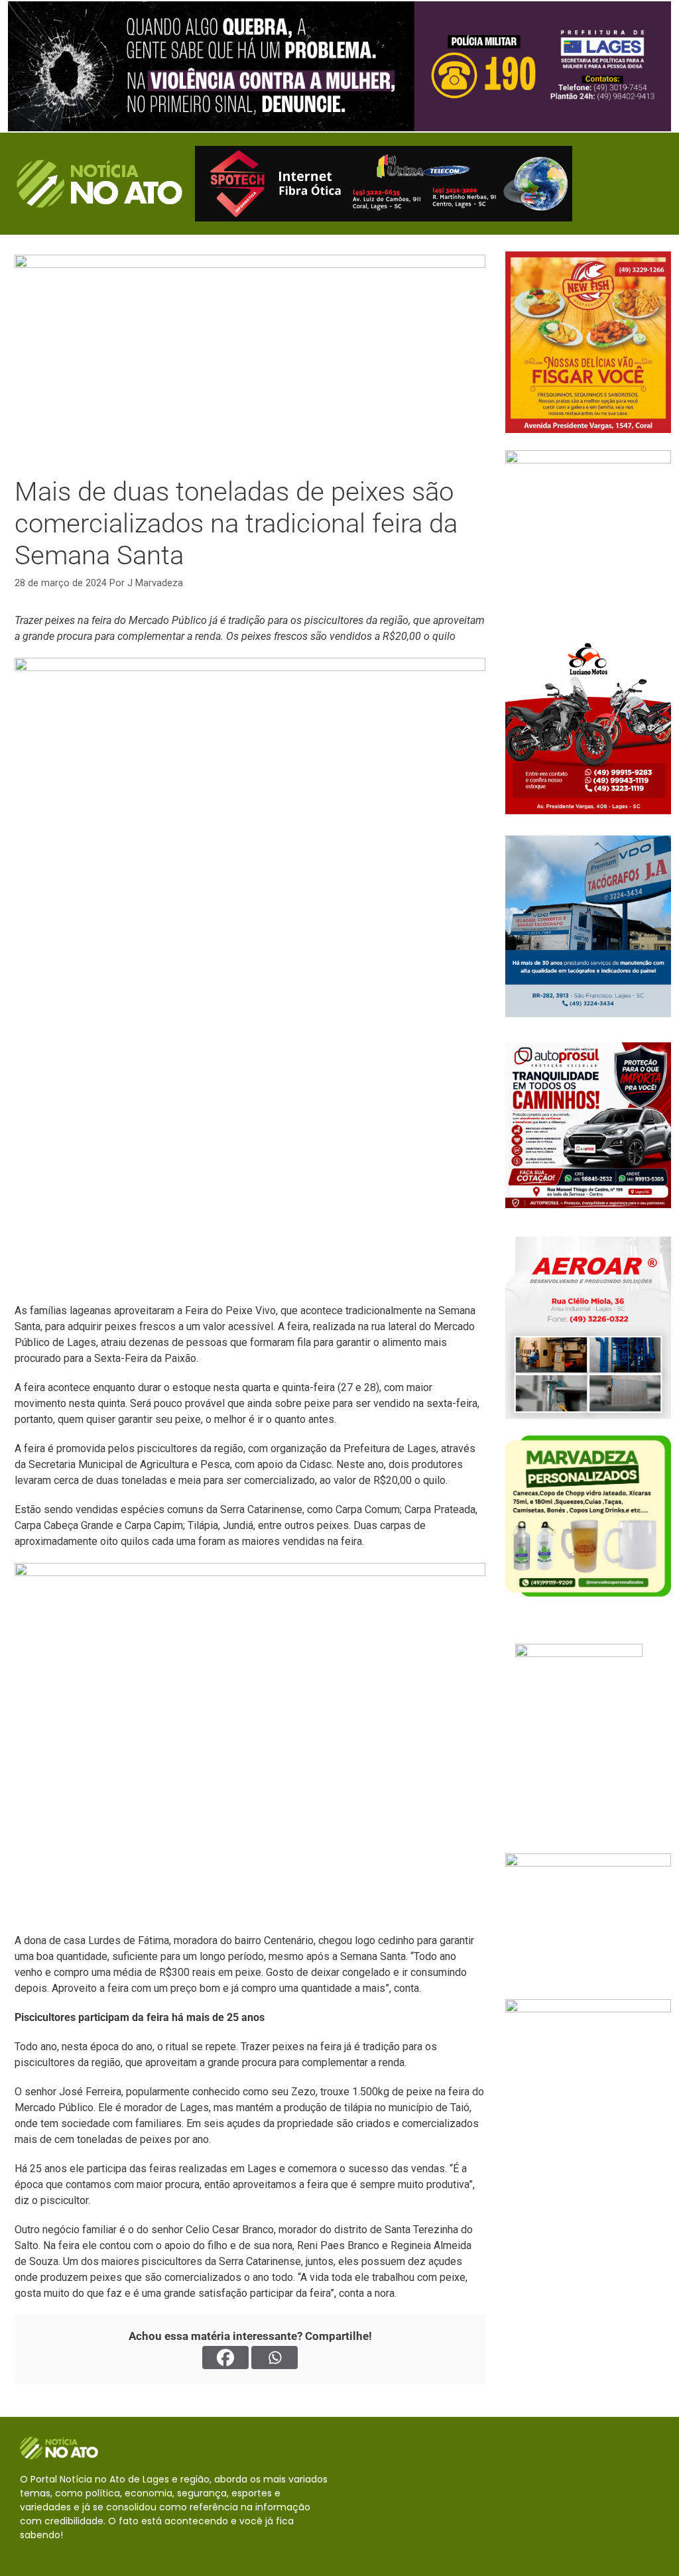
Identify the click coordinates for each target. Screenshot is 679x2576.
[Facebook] (225, 2358)
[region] (339, 66)
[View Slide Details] (339, 66)
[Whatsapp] (275, 2358)
